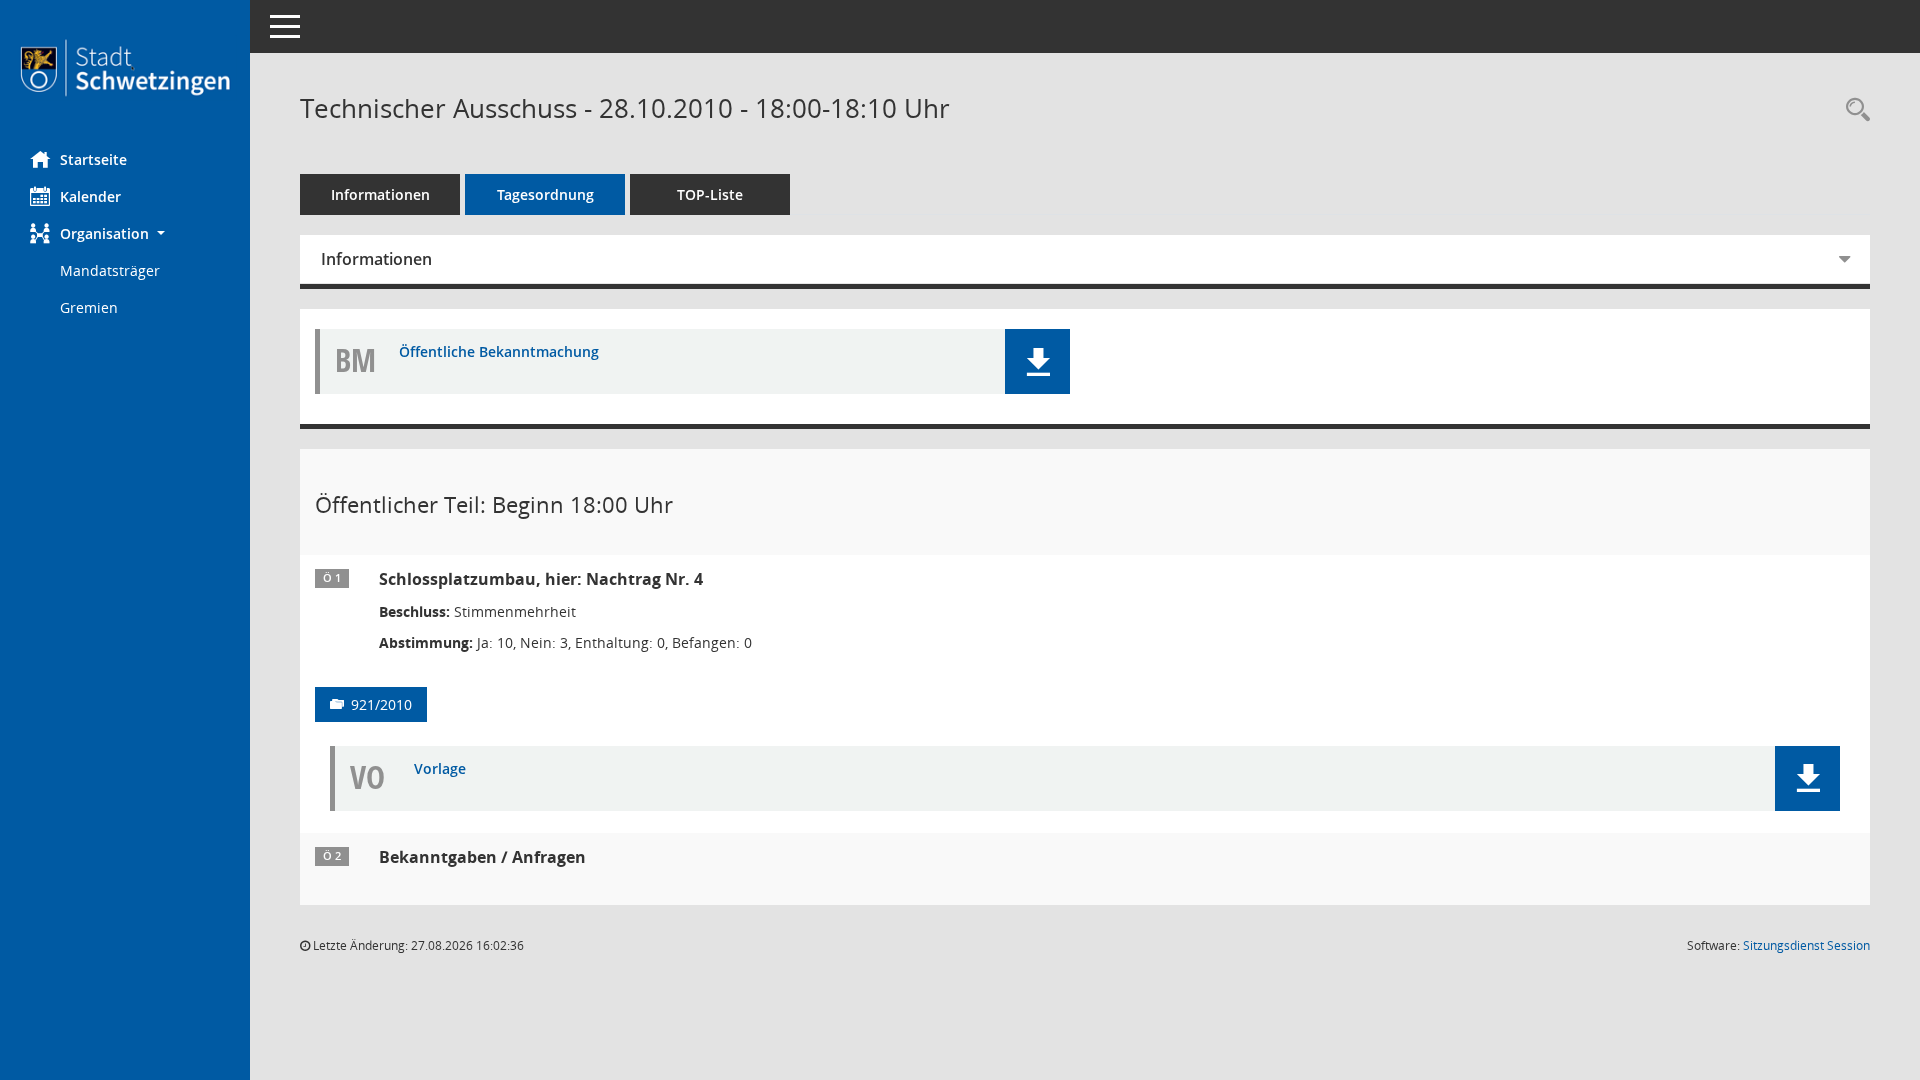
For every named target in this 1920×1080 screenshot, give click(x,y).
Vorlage (440, 769)
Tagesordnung (545, 194)
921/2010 (381, 704)
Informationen (380, 194)
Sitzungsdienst (1806, 945)
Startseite (93, 159)
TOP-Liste (710, 194)
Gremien (89, 307)
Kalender (90, 196)
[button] (125, 233)
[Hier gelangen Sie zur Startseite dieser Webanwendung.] (125, 68)
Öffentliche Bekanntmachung (499, 352)
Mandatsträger (110, 270)
